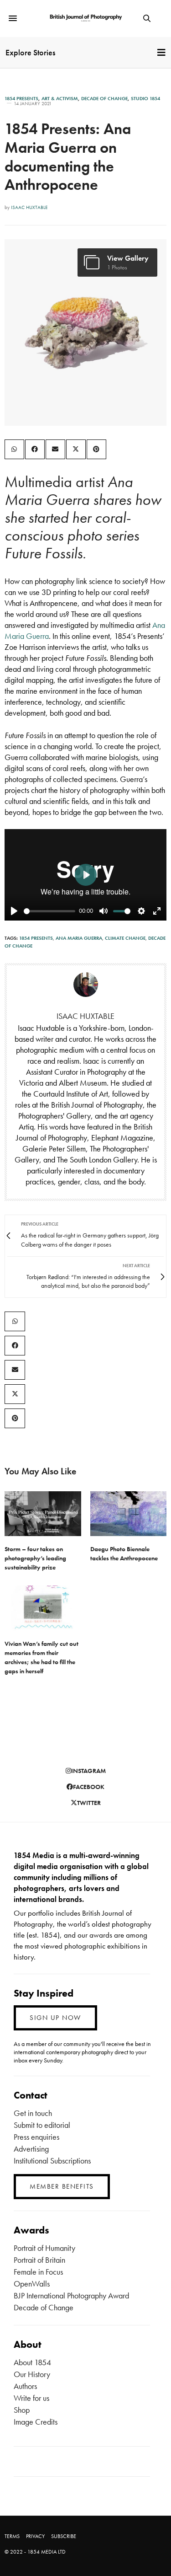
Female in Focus (38, 2272)
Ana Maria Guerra (79, 938)
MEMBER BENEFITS (62, 2186)
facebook (89, 1787)
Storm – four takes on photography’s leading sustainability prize (35, 1558)
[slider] (49, 911)
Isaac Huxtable (29, 207)
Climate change (125, 938)
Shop (22, 2410)
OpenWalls (32, 2284)
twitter (89, 1803)
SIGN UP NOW (55, 2018)
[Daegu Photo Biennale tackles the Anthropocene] (129, 1514)
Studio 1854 (145, 99)
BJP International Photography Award (71, 2295)
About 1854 (32, 2362)
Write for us (31, 2398)
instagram (88, 1771)
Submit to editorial (42, 2125)
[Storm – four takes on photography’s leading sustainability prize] (43, 1514)
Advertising (31, 2149)
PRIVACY (35, 2536)
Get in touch (33, 2113)
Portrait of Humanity (44, 2248)
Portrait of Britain (39, 2260)
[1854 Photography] (85, 19)
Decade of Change (104, 99)
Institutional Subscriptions (52, 2161)
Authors (25, 2386)
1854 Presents (21, 99)
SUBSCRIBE (64, 2536)
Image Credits (36, 2422)
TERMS (12, 2536)
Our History (32, 2374)
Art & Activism (60, 99)
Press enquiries (36, 2137)
